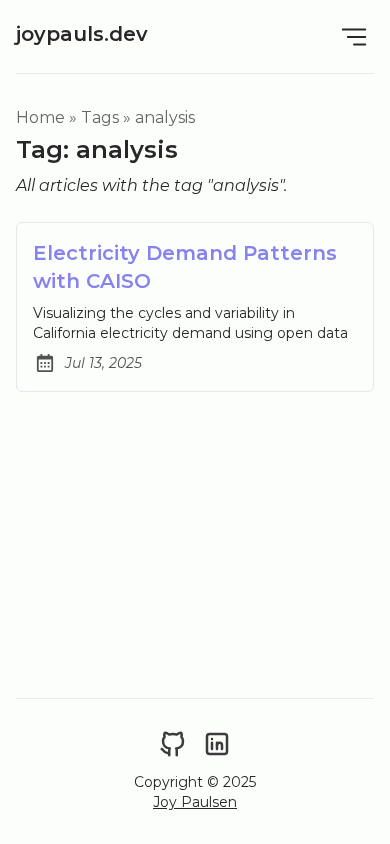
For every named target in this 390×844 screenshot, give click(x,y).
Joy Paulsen (195, 802)
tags (100, 117)
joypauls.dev (82, 34)
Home (40, 117)
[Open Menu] (354, 36)
